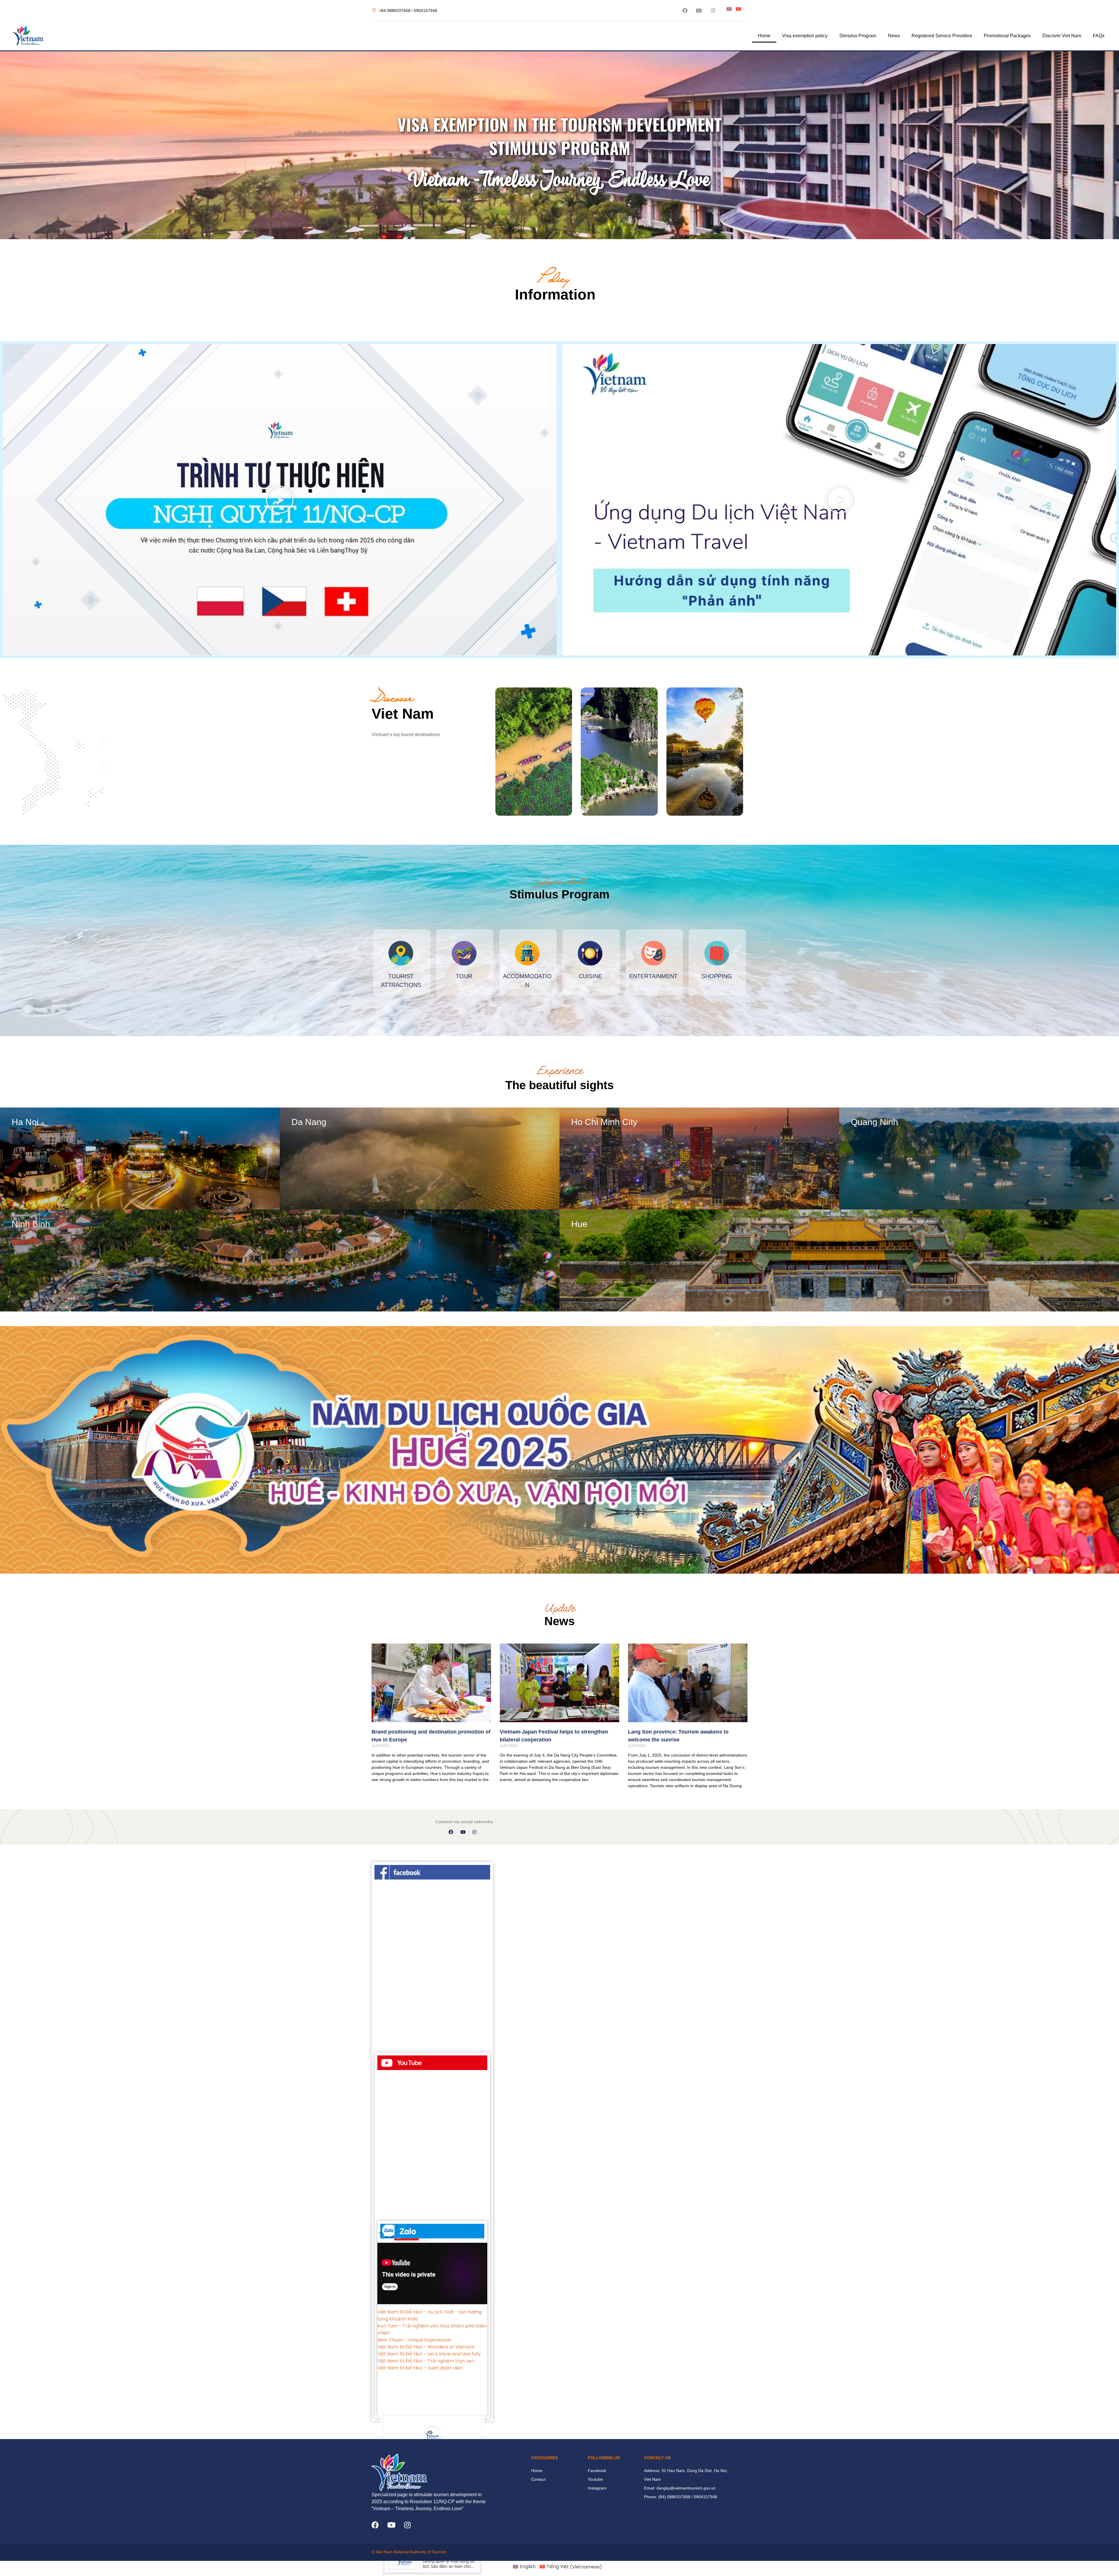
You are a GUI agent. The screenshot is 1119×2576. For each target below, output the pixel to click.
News (894, 36)
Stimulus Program (858, 36)
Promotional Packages (1007, 36)
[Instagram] (407, 2525)
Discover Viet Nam (1062, 36)
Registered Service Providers (942, 36)
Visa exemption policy (805, 36)
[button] (280, 500)
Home (764, 36)
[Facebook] (375, 2525)
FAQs (1099, 36)
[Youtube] (391, 2525)
